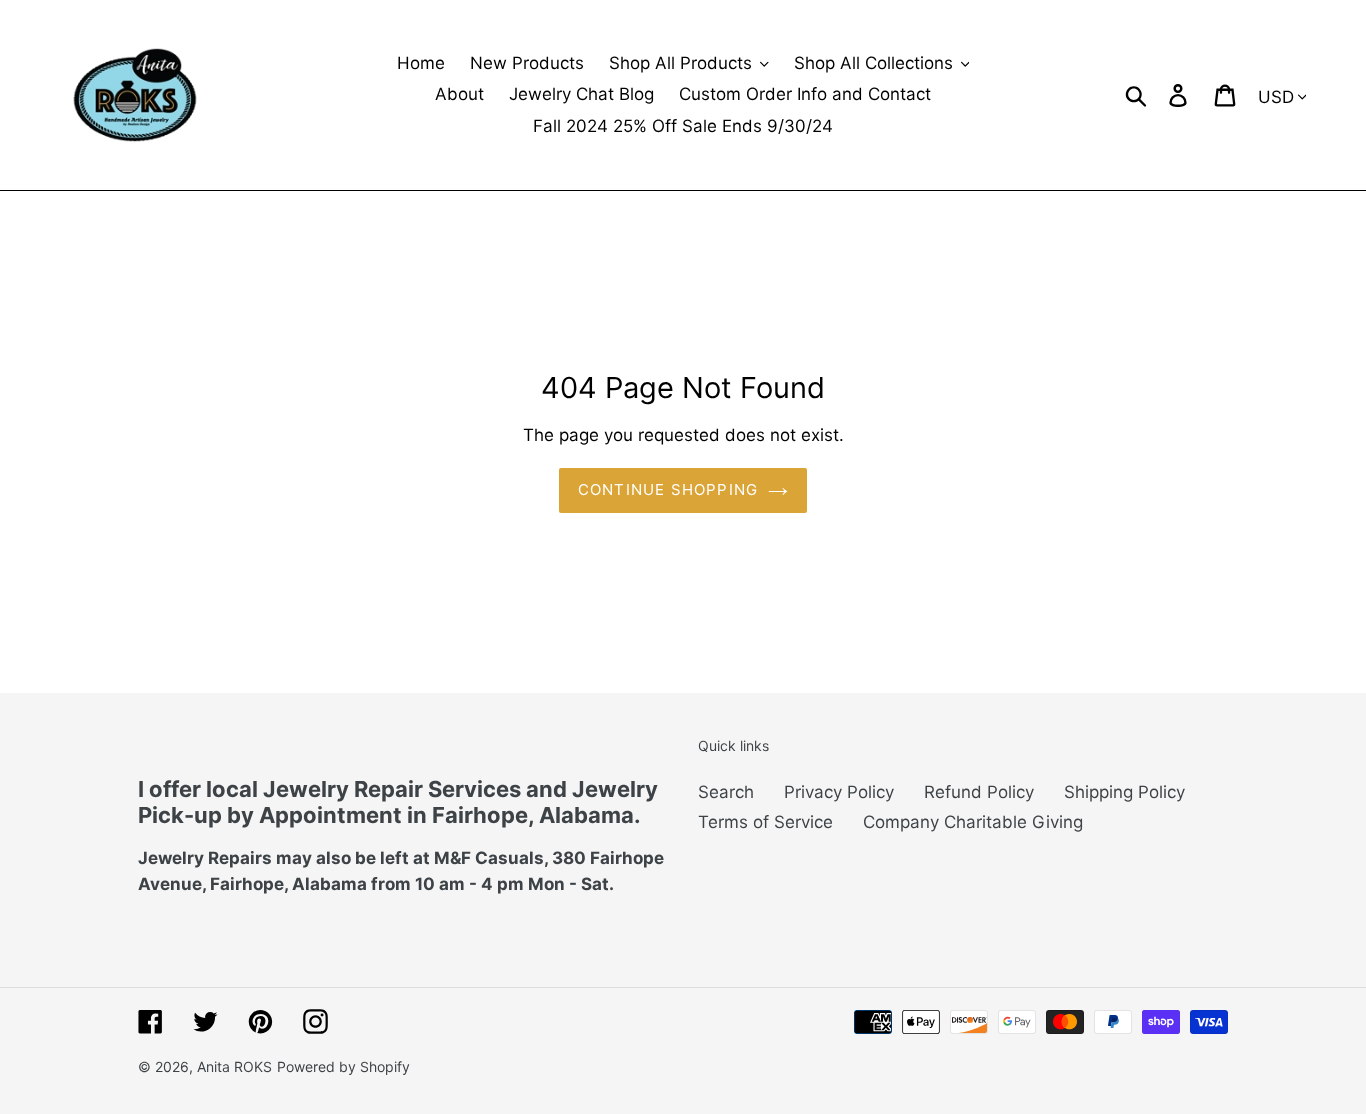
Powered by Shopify (343, 1066)
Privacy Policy (839, 792)
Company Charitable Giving (973, 822)
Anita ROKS (234, 1066)
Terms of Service (765, 822)
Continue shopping (668, 489)
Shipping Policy (1124, 792)
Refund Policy (979, 792)
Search (726, 792)
